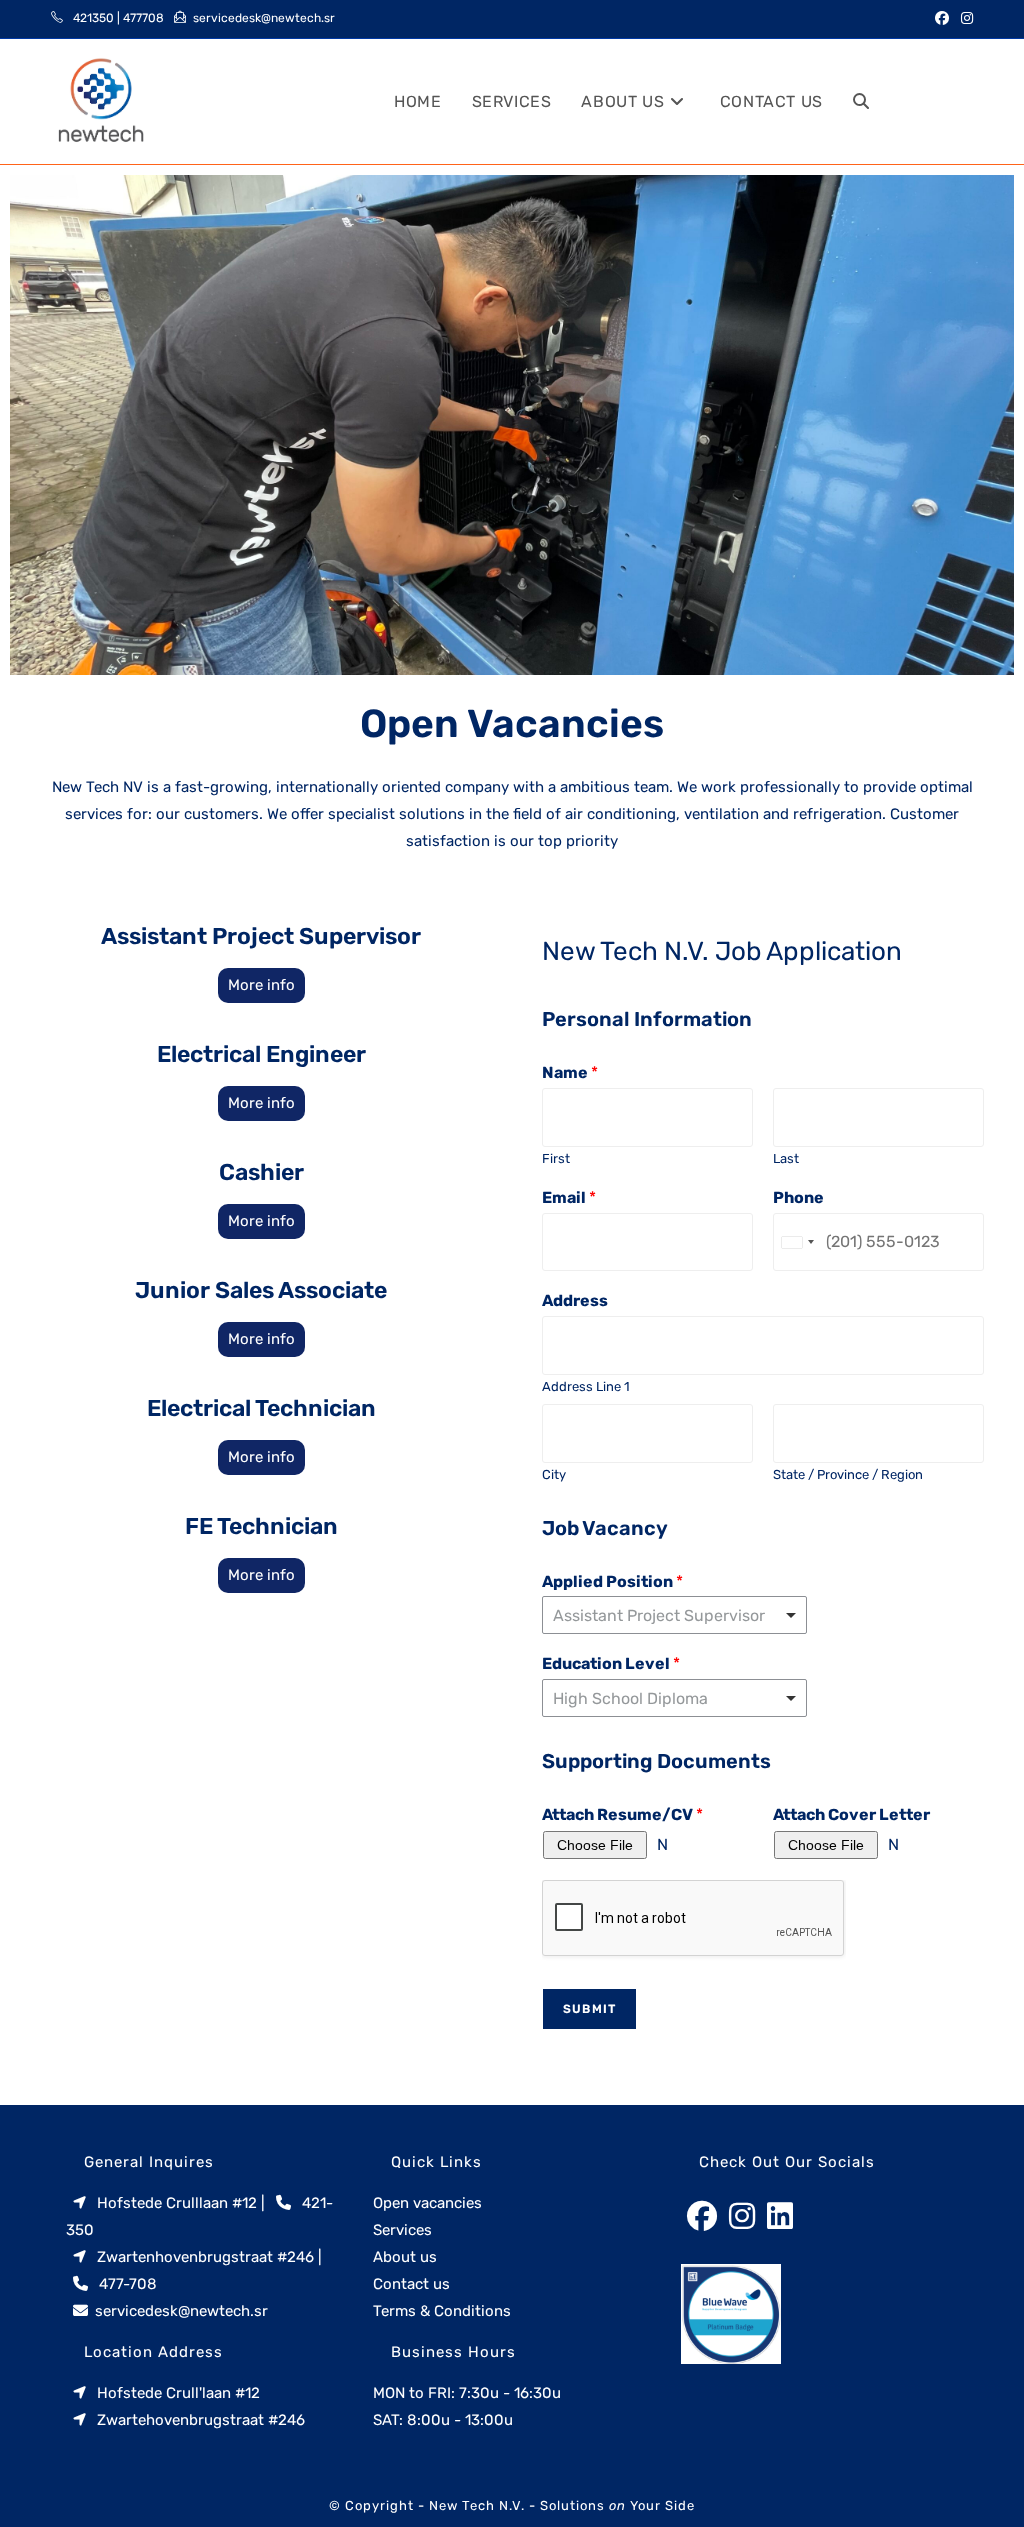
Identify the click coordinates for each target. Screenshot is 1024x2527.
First (556, 1158)
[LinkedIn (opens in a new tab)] (966, 101)
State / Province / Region (848, 1474)
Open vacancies (427, 2203)
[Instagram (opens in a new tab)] (964, 19)
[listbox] (674, 1698)
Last (786, 1158)
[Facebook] (702, 2217)
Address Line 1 (586, 1386)
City (554, 1474)
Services (402, 2230)
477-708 (128, 2284)
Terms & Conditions (442, 2311)
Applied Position (612, 1581)
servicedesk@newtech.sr (264, 18)
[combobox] (674, 1615)
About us (405, 2257)
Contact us (411, 2284)
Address (575, 1300)
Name (570, 1072)
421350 (93, 18)
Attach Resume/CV (622, 1814)
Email (569, 1197)
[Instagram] (742, 2217)
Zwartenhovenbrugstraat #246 (205, 2257)
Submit (589, 2009)
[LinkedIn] (780, 2217)
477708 (143, 18)
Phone (798, 1197)
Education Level (611, 1663)
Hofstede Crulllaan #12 (177, 2203)
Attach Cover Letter (851, 1814)
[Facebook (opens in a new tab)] (942, 19)
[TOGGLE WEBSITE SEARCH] (861, 101)
